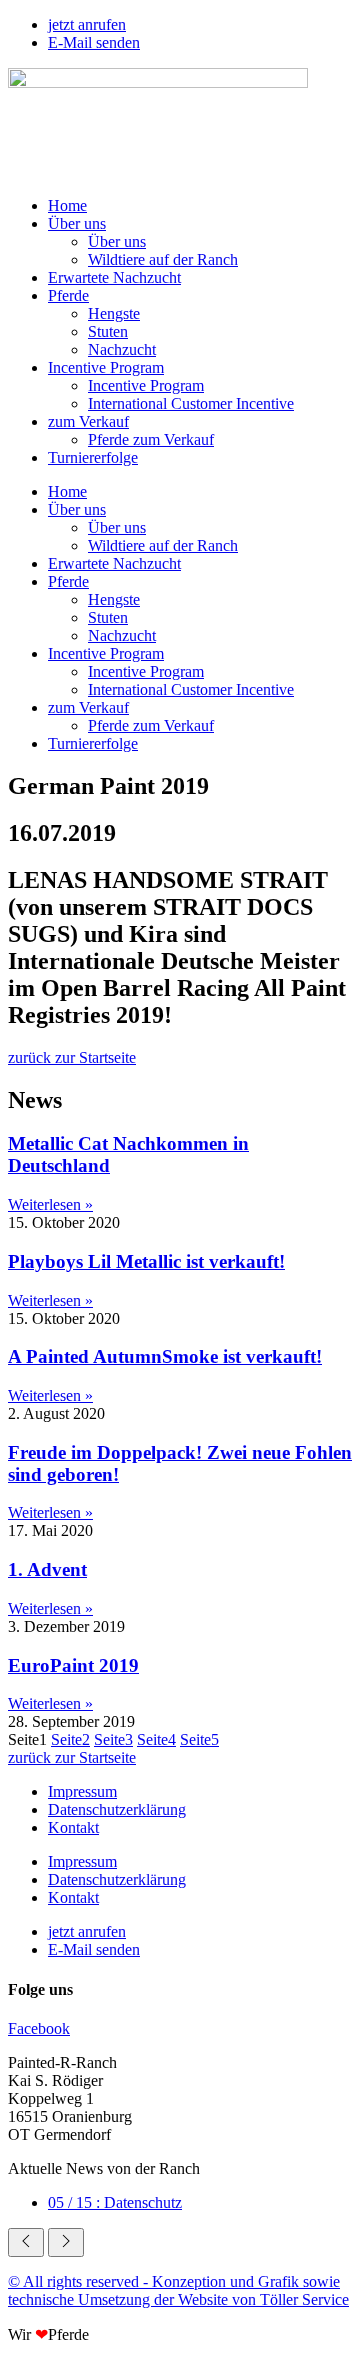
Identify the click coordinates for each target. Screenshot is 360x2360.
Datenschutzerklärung (117, 1809)
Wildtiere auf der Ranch (163, 259)
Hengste (114, 313)
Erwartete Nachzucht (114, 277)
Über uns (77, 223)
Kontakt (73, 1827)
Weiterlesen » (50, 1204)
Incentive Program (106, 367)
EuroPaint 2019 (73, 1665)
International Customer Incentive (191, 403)
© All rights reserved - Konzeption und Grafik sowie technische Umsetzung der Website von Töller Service (178, 2290)
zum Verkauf (88, 421)
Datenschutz (115, 2202)
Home (67, 205)
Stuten (108, 331)
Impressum (82, 1791)
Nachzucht (122, 349)
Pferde (68, 295)
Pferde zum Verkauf (151, 439)
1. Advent (47, 1569)
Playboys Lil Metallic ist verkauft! (146, 1261)
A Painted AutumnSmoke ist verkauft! (165, 1356)
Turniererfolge (93, 457)
